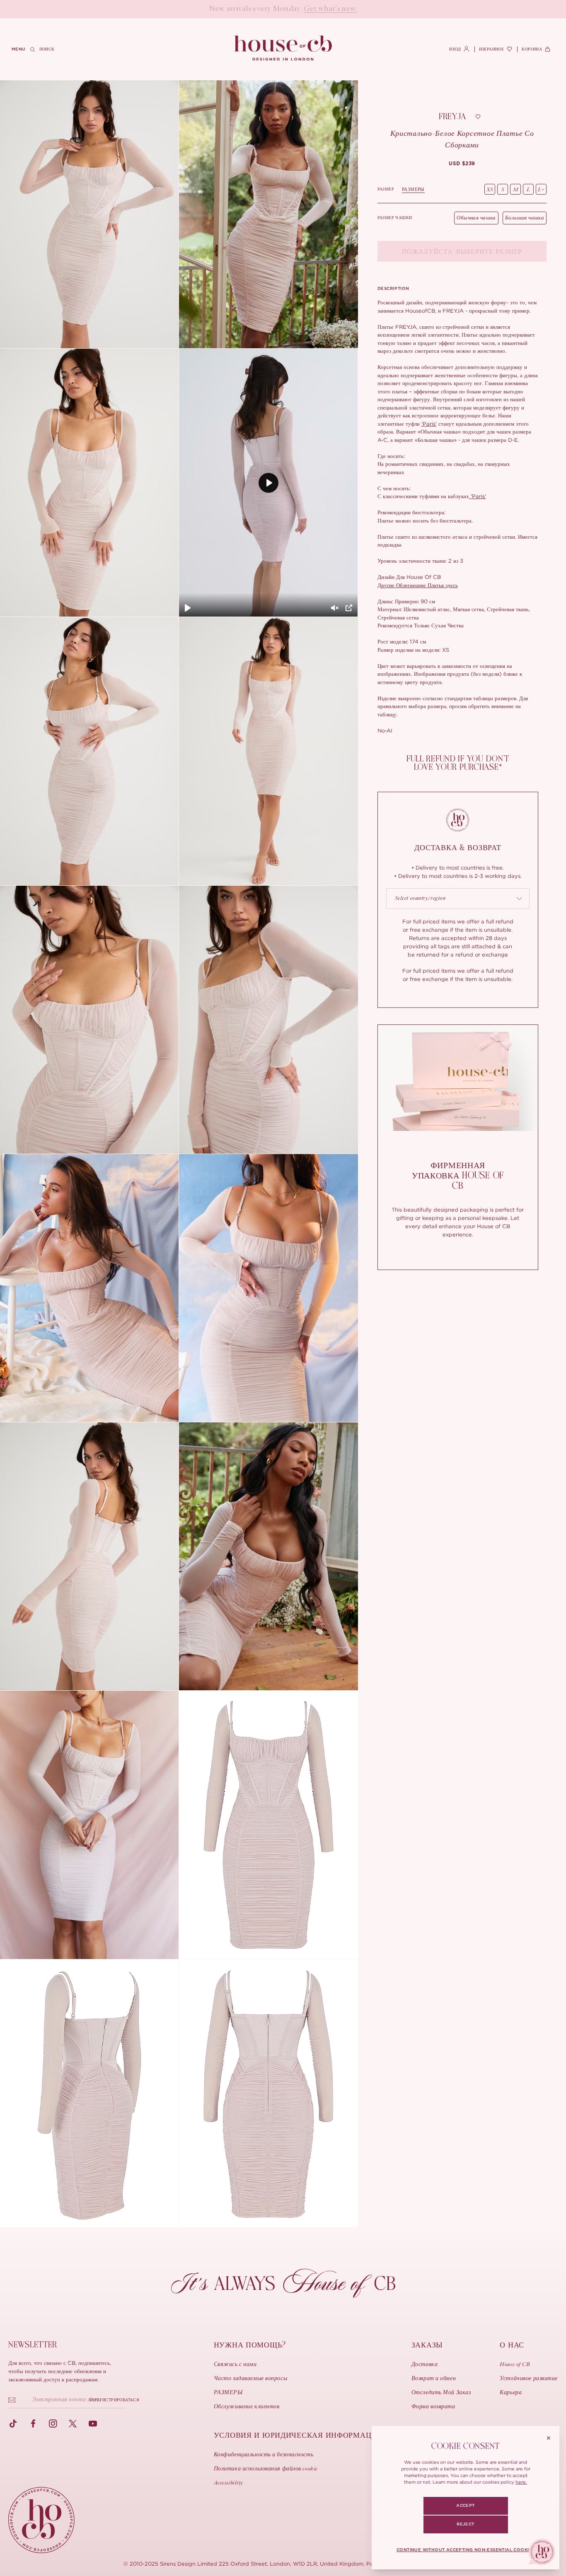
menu (19, 49)
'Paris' (429, 424)
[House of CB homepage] (41, 2520)
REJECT (465, 2524)
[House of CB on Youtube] (93, 2424)
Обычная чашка (476, 218)
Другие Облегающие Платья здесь (418, 585)
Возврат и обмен (434, 2379)
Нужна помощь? (250, 2345)
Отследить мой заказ (441, 2393)
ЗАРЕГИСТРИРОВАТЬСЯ (114, 2400)
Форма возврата (433, 2407)
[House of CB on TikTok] (13, 2424)
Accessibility (229, 2483)
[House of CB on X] (73, 2424)
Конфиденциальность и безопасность (264, 2455)
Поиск (47, 49)
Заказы (427, 2345)
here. (521, 2482)
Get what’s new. (330, 9)
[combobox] (458, 899)
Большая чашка (525, 218)
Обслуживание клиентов (247, 2407)
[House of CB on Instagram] (53, 2424)
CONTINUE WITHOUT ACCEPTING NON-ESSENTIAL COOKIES (466, 2550)
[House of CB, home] (283, 48)
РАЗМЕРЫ (413, 189)
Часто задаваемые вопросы (250, 2379)
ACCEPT (465, 2506)
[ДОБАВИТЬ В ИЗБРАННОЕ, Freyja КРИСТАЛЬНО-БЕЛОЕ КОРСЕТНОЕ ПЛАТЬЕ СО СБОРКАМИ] (478, 117)
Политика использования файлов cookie (266, 2469)
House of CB (515, 2365)
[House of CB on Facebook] (33, 2424)
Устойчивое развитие (529, 2379)
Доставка (424, 2365)
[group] (462, 164)
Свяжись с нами (235, 2365)
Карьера (511, 2393)
